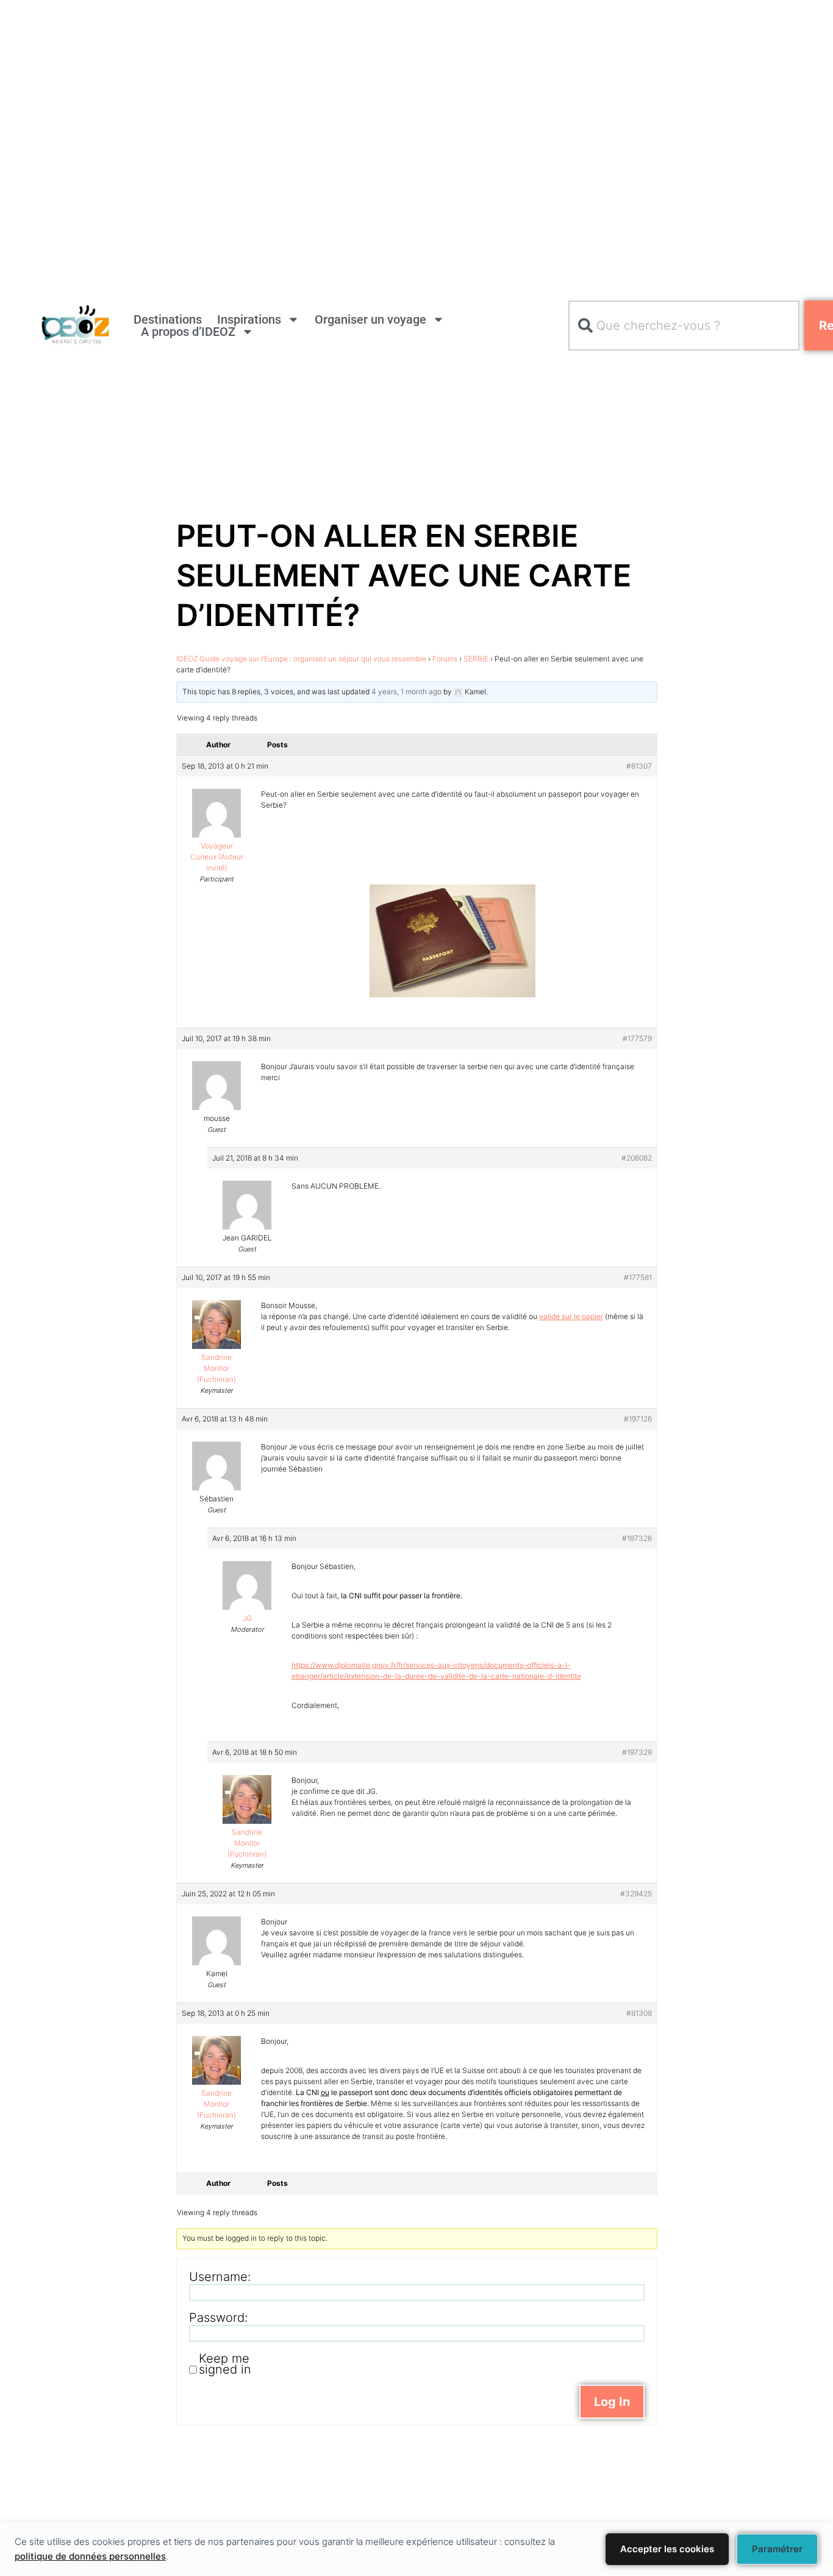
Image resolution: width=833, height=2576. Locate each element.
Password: (218, 2318)
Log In (612, 2402)
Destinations (168, 319)
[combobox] (684, 326)
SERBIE (476, 659)
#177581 (638, 1277)
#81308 (639, 2013)
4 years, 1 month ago (406, 692)
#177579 (637, 1038)
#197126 (638, 1419)
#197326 (637, 1538)
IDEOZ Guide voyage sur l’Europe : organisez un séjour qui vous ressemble (301, 659)
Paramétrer (777, 2549)
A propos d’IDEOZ (188, 332)
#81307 (639, 766)
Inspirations (249, 319)
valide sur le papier (571, 1316)
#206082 (637, 1158)
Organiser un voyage (370, 319)
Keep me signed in (225, 2364)
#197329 (637, 1752)
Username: (220, 2277)
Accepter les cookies (667, 2549)
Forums (445, 659)
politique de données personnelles (90, 2556)
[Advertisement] (366, 85)
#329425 (636, 1894)
